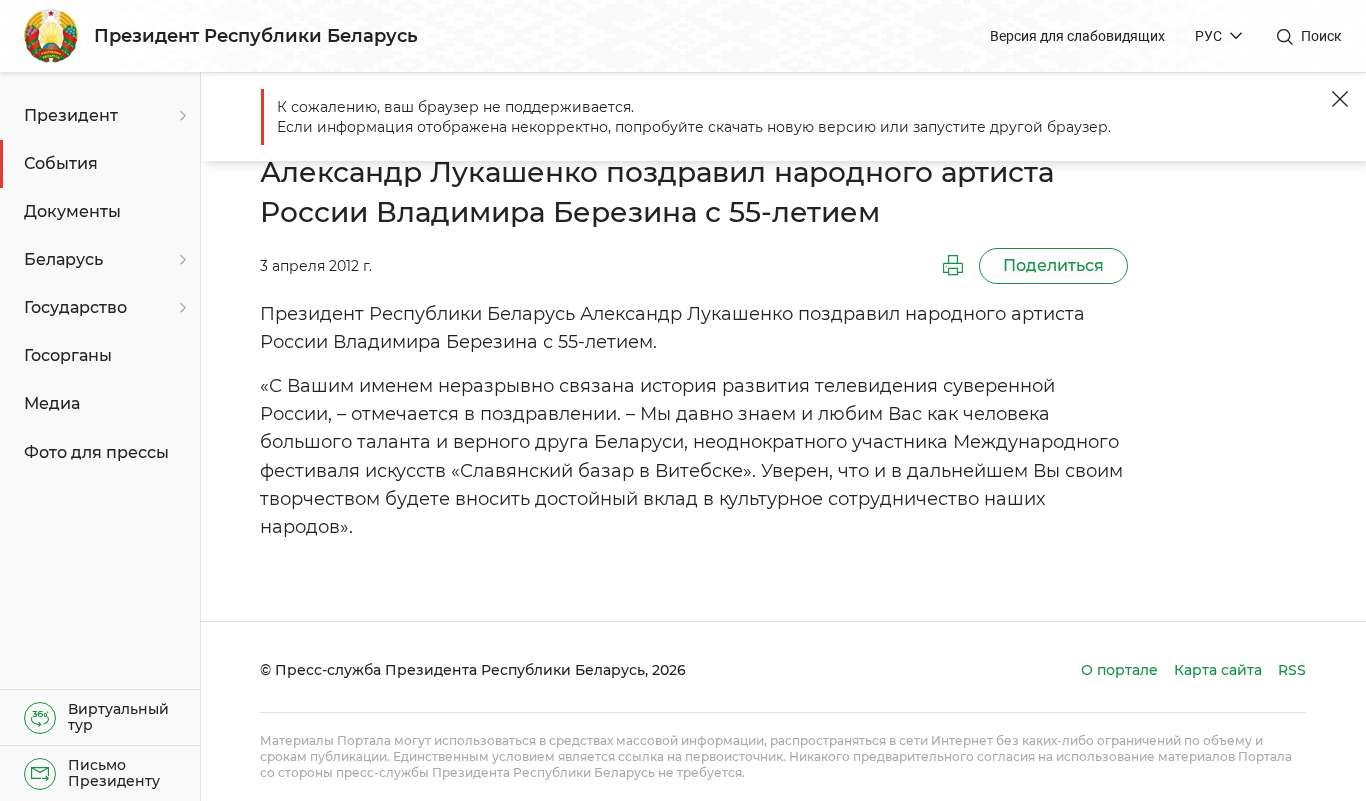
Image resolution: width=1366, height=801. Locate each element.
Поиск (1321, 36)
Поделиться (1053, 265)
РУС (1208, 36)
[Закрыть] (1340, 99)
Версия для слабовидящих (1077, 36)
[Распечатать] (953, 266)
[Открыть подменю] (180, 116)
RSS (1292, 670)
